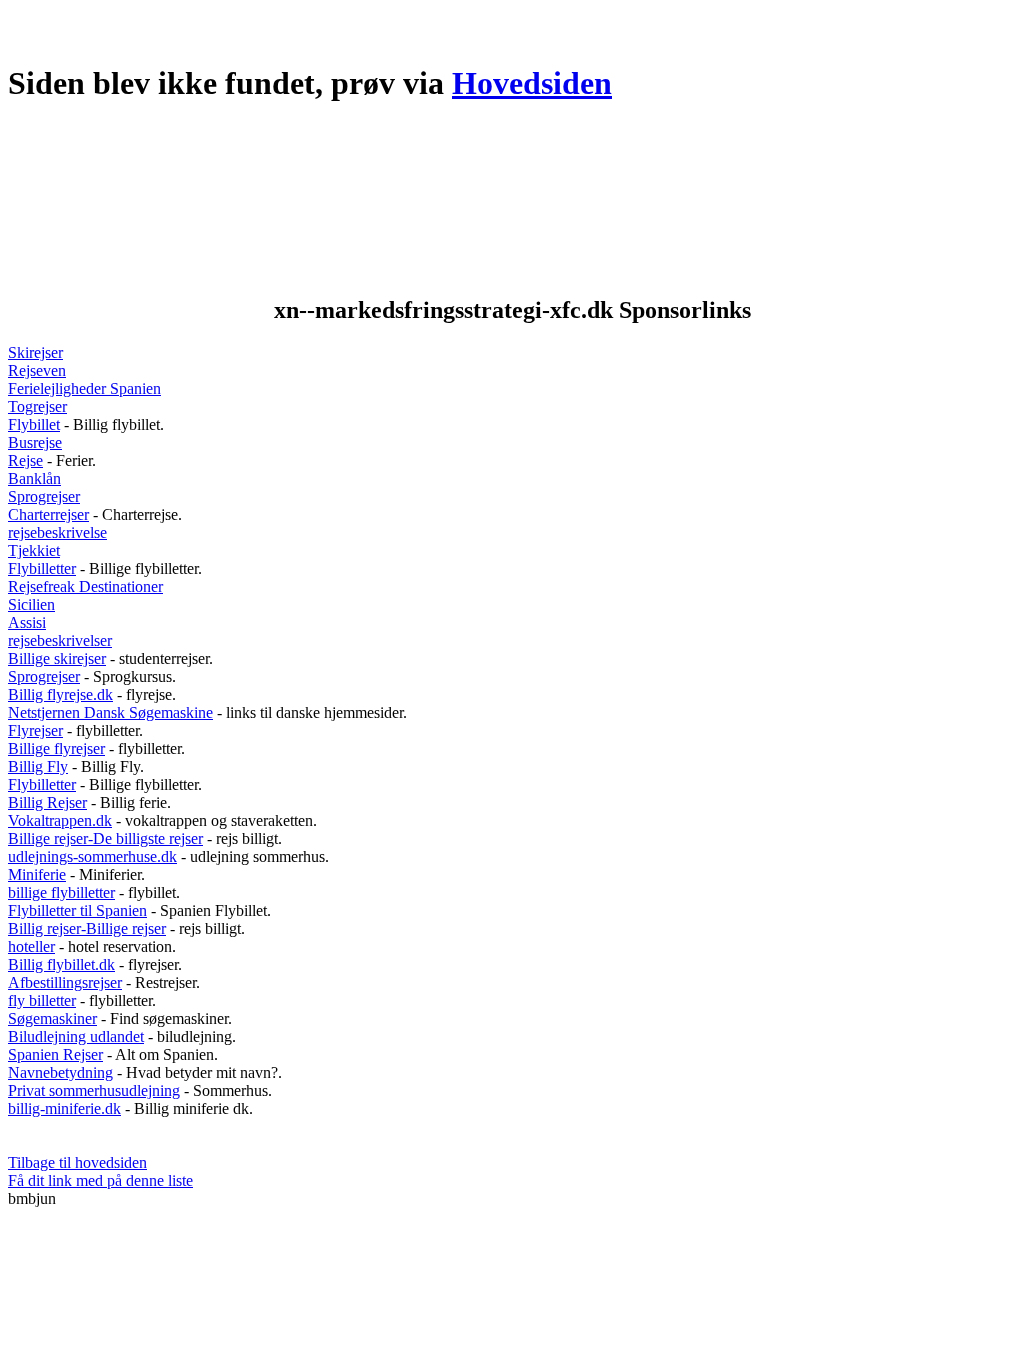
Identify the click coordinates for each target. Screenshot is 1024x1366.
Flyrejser (35, 730)
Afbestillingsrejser (65, 982)
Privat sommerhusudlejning (94, 1090)
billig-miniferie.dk (64, 1108)
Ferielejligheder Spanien (84, 388)
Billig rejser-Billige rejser (87, 928)
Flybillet (34, 424)
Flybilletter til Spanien (77, 910)
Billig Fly (38, 766)
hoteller (31, 946)
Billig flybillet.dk (61, 964)
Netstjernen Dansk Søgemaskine (110, 712)
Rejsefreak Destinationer (85, 586)
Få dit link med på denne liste (100, 1180)
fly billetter (42, 1000)
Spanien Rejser (55, 1054)
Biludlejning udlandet (76, 1036)
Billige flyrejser (56, 748)
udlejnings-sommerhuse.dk (92, 856)
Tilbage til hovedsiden (77, 1162)
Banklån (34, 478)
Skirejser (35, 352)
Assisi (27, 622)
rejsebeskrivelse (57, 532)
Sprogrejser (44, 496)
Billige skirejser (57, 658)
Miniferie (37, 874)
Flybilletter (42, 568)
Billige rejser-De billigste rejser (105, 838)
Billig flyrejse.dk (60, 694)
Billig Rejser (47, 802)
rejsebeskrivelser (60, 640)
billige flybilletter (61, 892)
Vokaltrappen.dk (60, 820)
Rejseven (37, 370)
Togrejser (37, 406)
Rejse (25, 460)
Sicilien (31, 604)
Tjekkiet (34, 550)
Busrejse (35, 442)
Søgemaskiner (52, 1018)
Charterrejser (48, 514)
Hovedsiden (532, 83)
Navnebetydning (60, 1072)
